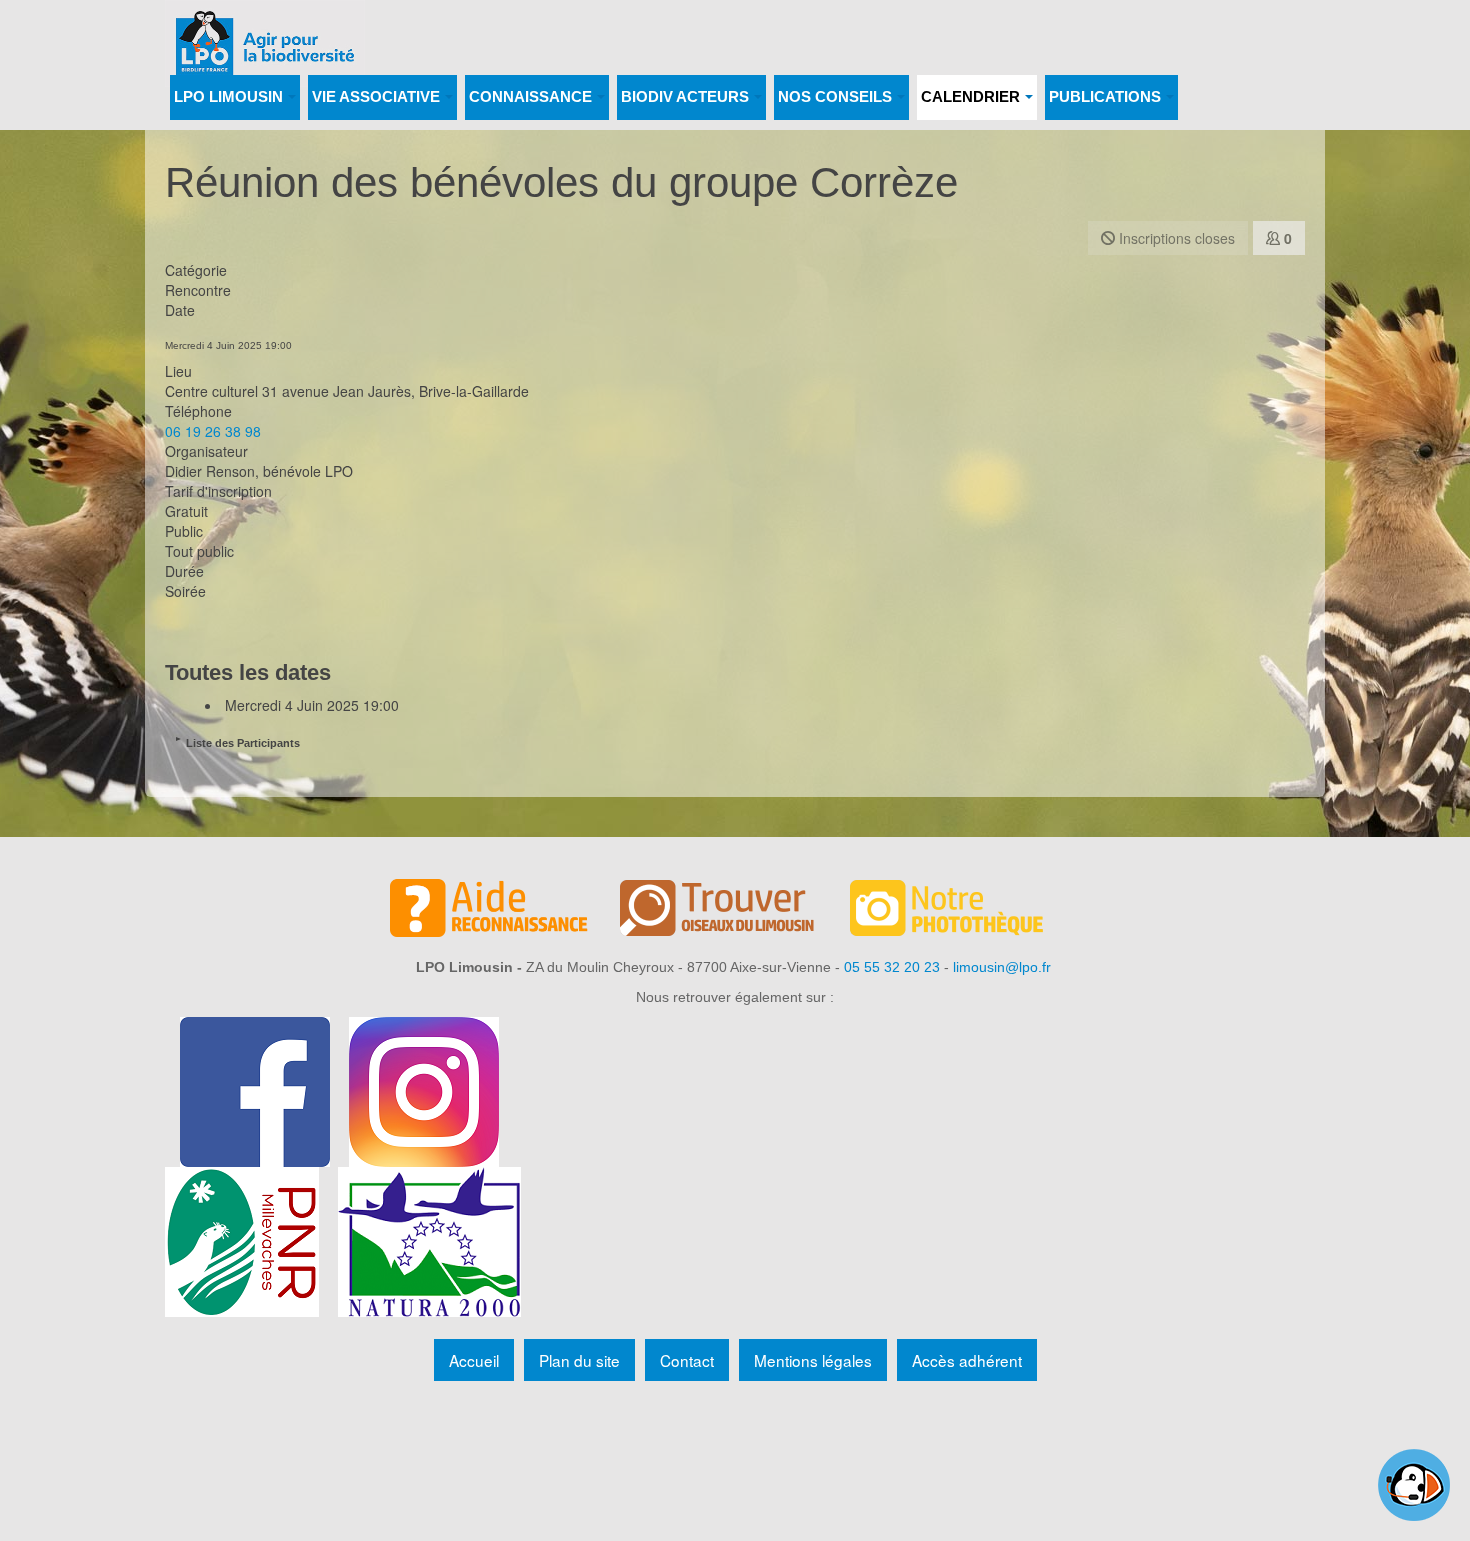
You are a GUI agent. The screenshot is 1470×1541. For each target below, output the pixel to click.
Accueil (474, 1360)
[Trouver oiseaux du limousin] (735, 911)
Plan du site (579, 1360)
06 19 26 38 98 (213, 431)
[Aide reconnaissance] (505, 911)
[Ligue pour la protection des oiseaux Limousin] (265, 27)
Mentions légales (813, 1360)
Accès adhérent (967, 1360)
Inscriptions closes (1175, 238)
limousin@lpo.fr (1002, 967)
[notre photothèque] (965, 911)
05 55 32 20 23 (892, 967)
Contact (687, 1360)
